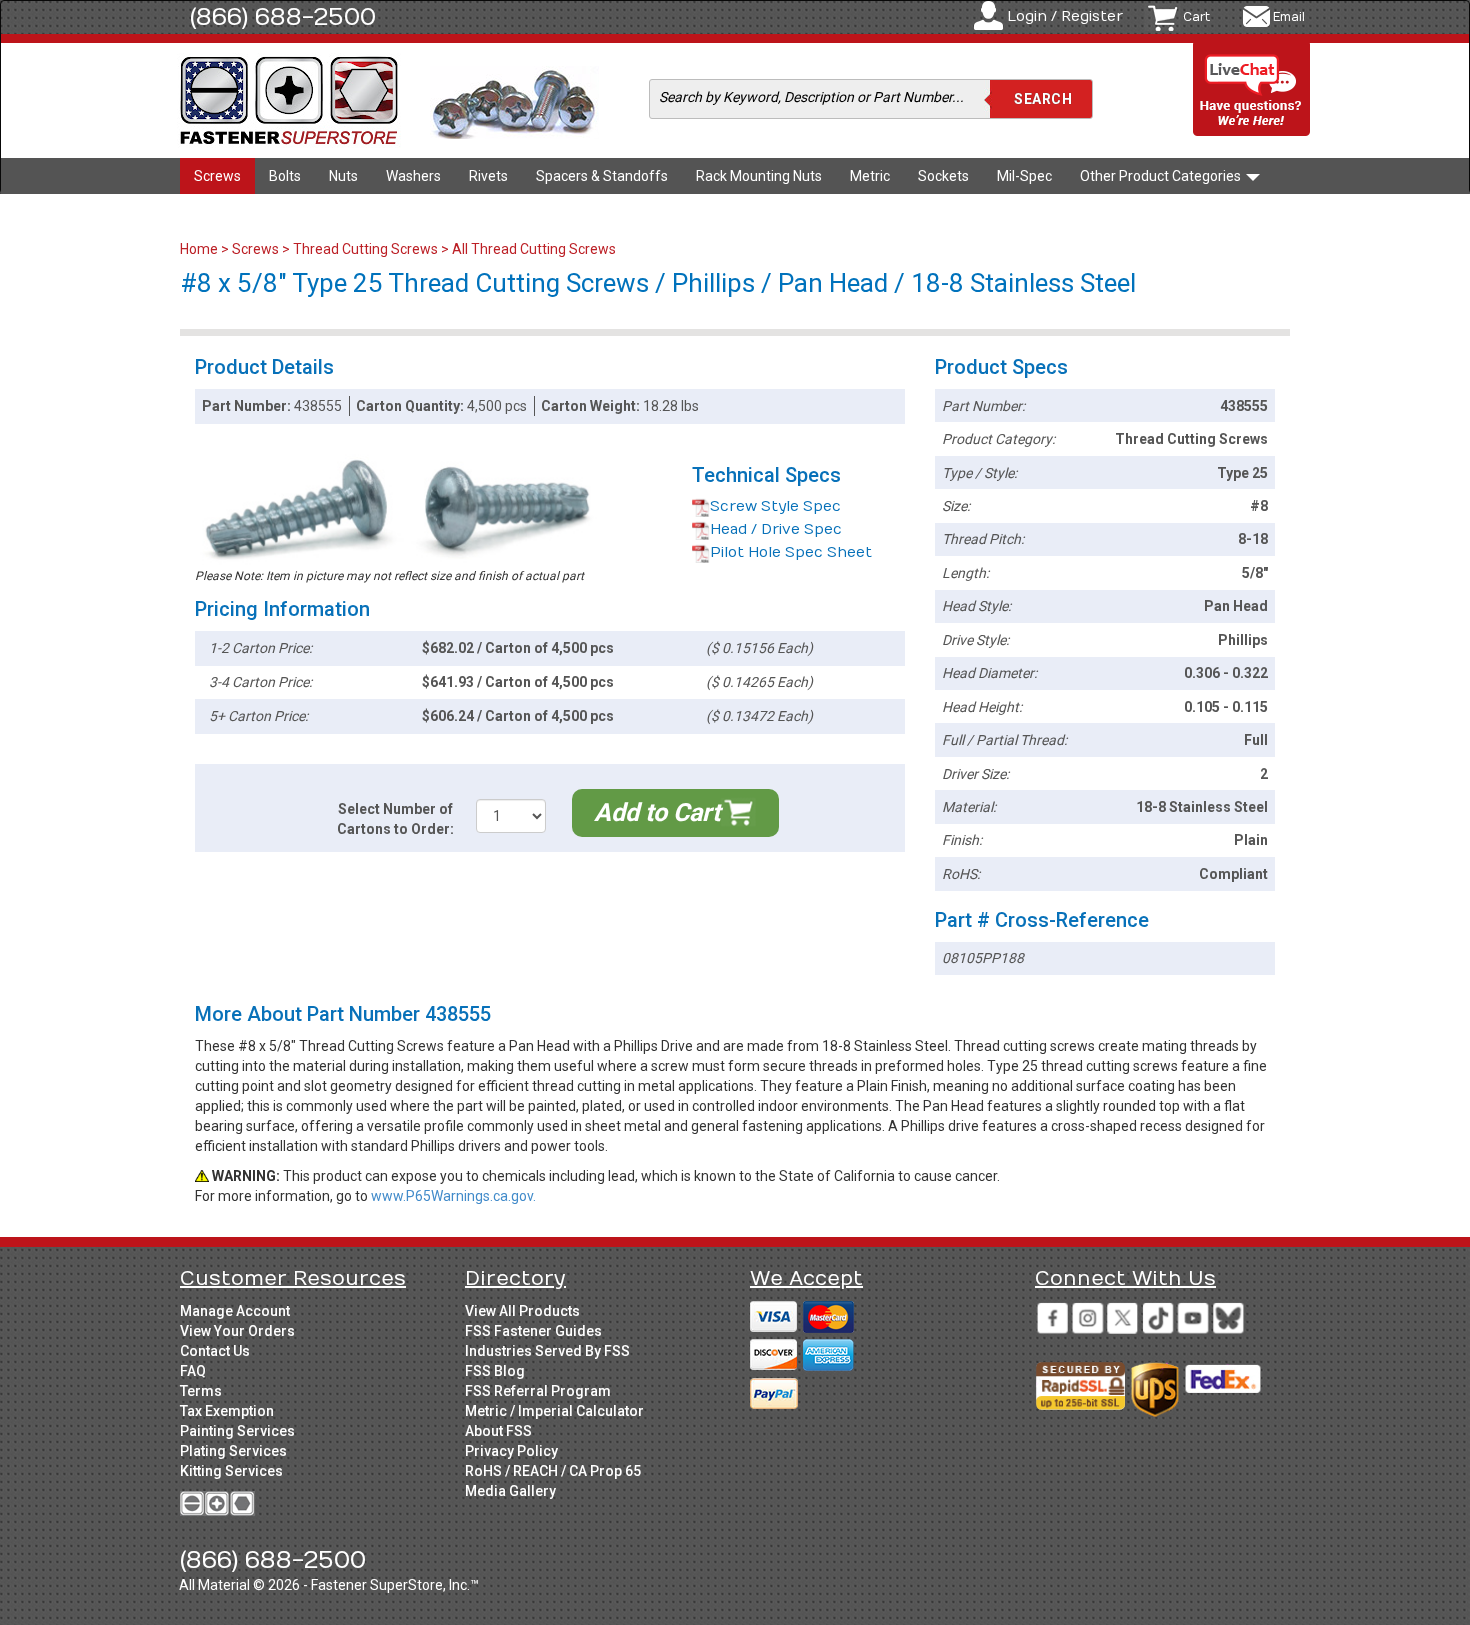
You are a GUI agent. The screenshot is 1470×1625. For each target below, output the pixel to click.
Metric (870, 176)
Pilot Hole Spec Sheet (791, 552)
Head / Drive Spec (776, 529)
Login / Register (1065, 16)
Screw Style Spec (775, 506)
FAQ (193, 1371)
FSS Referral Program (538, 1391)
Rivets (488, 176)
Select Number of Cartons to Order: (395, 819)
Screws (217, 176)
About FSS (498, 1431)
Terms (201, 1391)
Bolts (285, 176)
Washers (413, 176)
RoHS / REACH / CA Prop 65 (553, 1471)
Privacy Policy (511, 1451)
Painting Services (237, 1431)
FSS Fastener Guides (533, 1331)
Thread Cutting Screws (365, 249)
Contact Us (215, 1351)
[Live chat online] (1252, 90)
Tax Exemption (227, 1411)
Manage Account (235, 1311)
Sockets (943, 176)
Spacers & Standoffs (602, 176)
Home (200, 249)
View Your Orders (237, 1331)
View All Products (522, 1311)
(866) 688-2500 (283, 17)
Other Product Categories (1162, 176)
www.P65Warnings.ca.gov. (453, 1196)
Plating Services (233, 1451)
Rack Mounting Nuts (759, 176)
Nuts (343, 176)
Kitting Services (231, 1471)
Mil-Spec (1024, 176)
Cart (1196, 17)
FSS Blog (495, 1371)
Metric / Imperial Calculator (554, 1411)
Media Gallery (510, 1491)
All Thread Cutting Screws (534, 249)
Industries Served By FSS (547, 1351)
